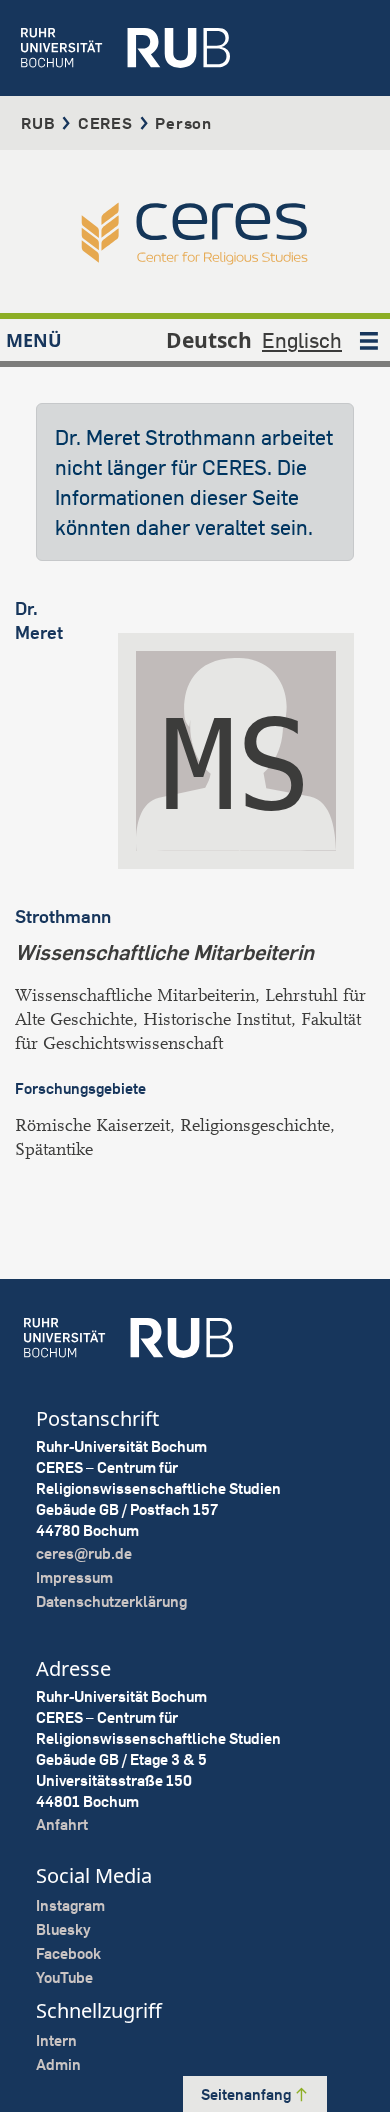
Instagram (70, 1905)
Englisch (302, 340)
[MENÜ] (369, 340)
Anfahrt (62, 1824)
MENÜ (34, 340)
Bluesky (63, 1929)
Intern (56, 2040)
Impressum (74, 1577)
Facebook (68, 1953)
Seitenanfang (247, 2094)
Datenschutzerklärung (111, 1601)
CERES (105, 123)
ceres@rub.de (84, 1553)
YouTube (64, 1977)
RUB (38, 123)
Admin (58, 2064)
